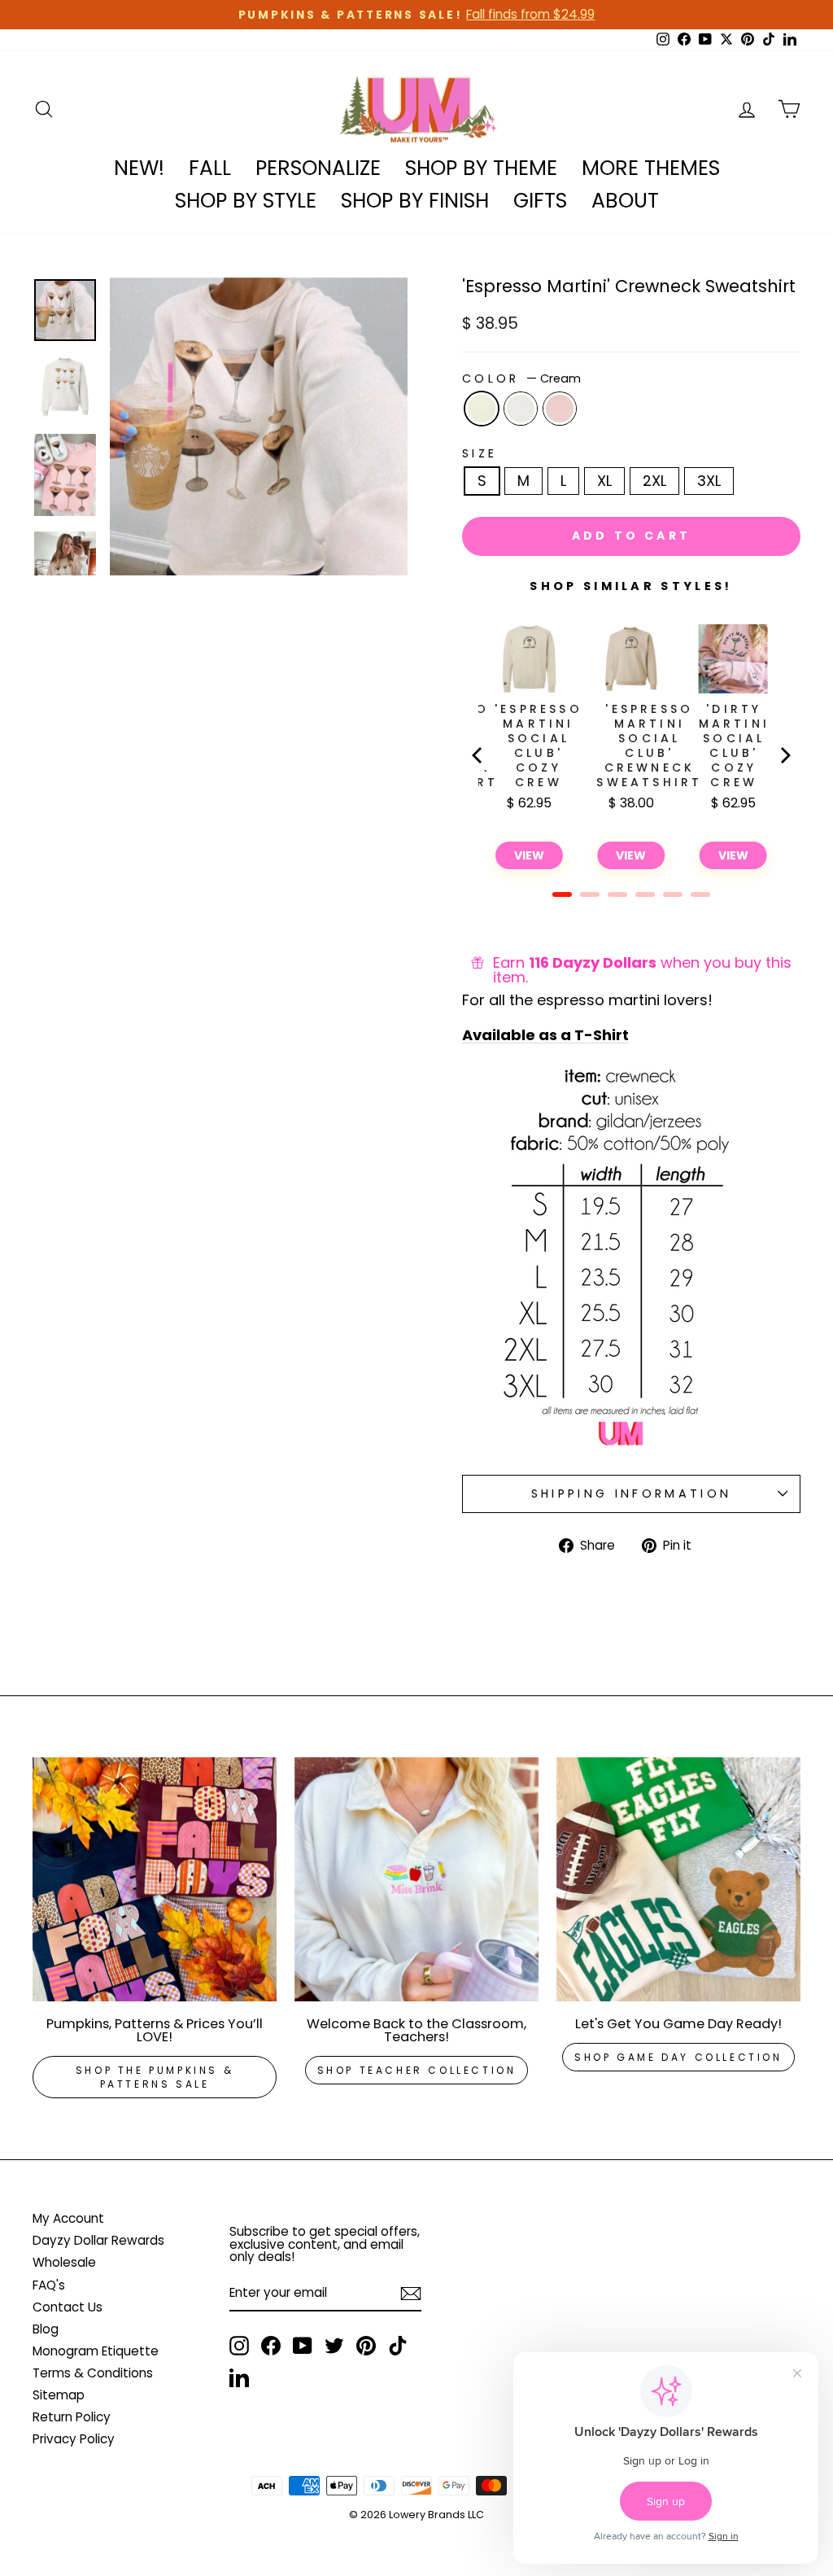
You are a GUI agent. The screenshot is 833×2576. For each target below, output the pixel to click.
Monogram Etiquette (96, 2351)
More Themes (651, 168)
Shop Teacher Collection (417, 2070)
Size (480, 453)
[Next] (784, 755)
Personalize (318, 168)
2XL (654, 481)
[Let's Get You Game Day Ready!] (678, 1879)
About (625, 201)
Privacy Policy (74, 2439)
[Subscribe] (411, 2294)
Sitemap (59, 2395)
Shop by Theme (481, 168)
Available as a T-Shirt (545, 1036)
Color (521, 378)
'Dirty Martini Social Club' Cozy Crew (734, 746)
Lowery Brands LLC (436, 2515)
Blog (46, 2329)
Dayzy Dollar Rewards (98, 2240)
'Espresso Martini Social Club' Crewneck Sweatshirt (649, 746)
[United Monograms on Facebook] (271, 2346)
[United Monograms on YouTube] (303, 2346)
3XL (709, 481)
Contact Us (68, 2307)
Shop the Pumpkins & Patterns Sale (155, 2077)
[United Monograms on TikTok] (398, 2346)
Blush (560, 409)
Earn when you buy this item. (642, 970)
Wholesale (64, 2262)
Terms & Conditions (93, 2373)
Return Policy (72, 2417)
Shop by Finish (415, 201)
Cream (482, 409)
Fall (210, 168)
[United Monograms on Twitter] (334, 2346)
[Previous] (478, 755)
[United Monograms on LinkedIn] (239, 2377)
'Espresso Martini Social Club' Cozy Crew (539, 746)
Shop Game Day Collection (678, 2057)
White (521, 409)
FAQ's (49, 2285)
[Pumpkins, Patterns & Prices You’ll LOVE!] (155, 1879)
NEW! (139, 168)
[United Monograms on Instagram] (239, 2346)
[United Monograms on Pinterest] (366, 2346)
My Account (68, 2218)
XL (604, 481)
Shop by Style (246, 201)
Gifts (540, 201)
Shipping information (631, 1494)
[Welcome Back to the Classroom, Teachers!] (416, 1879)
